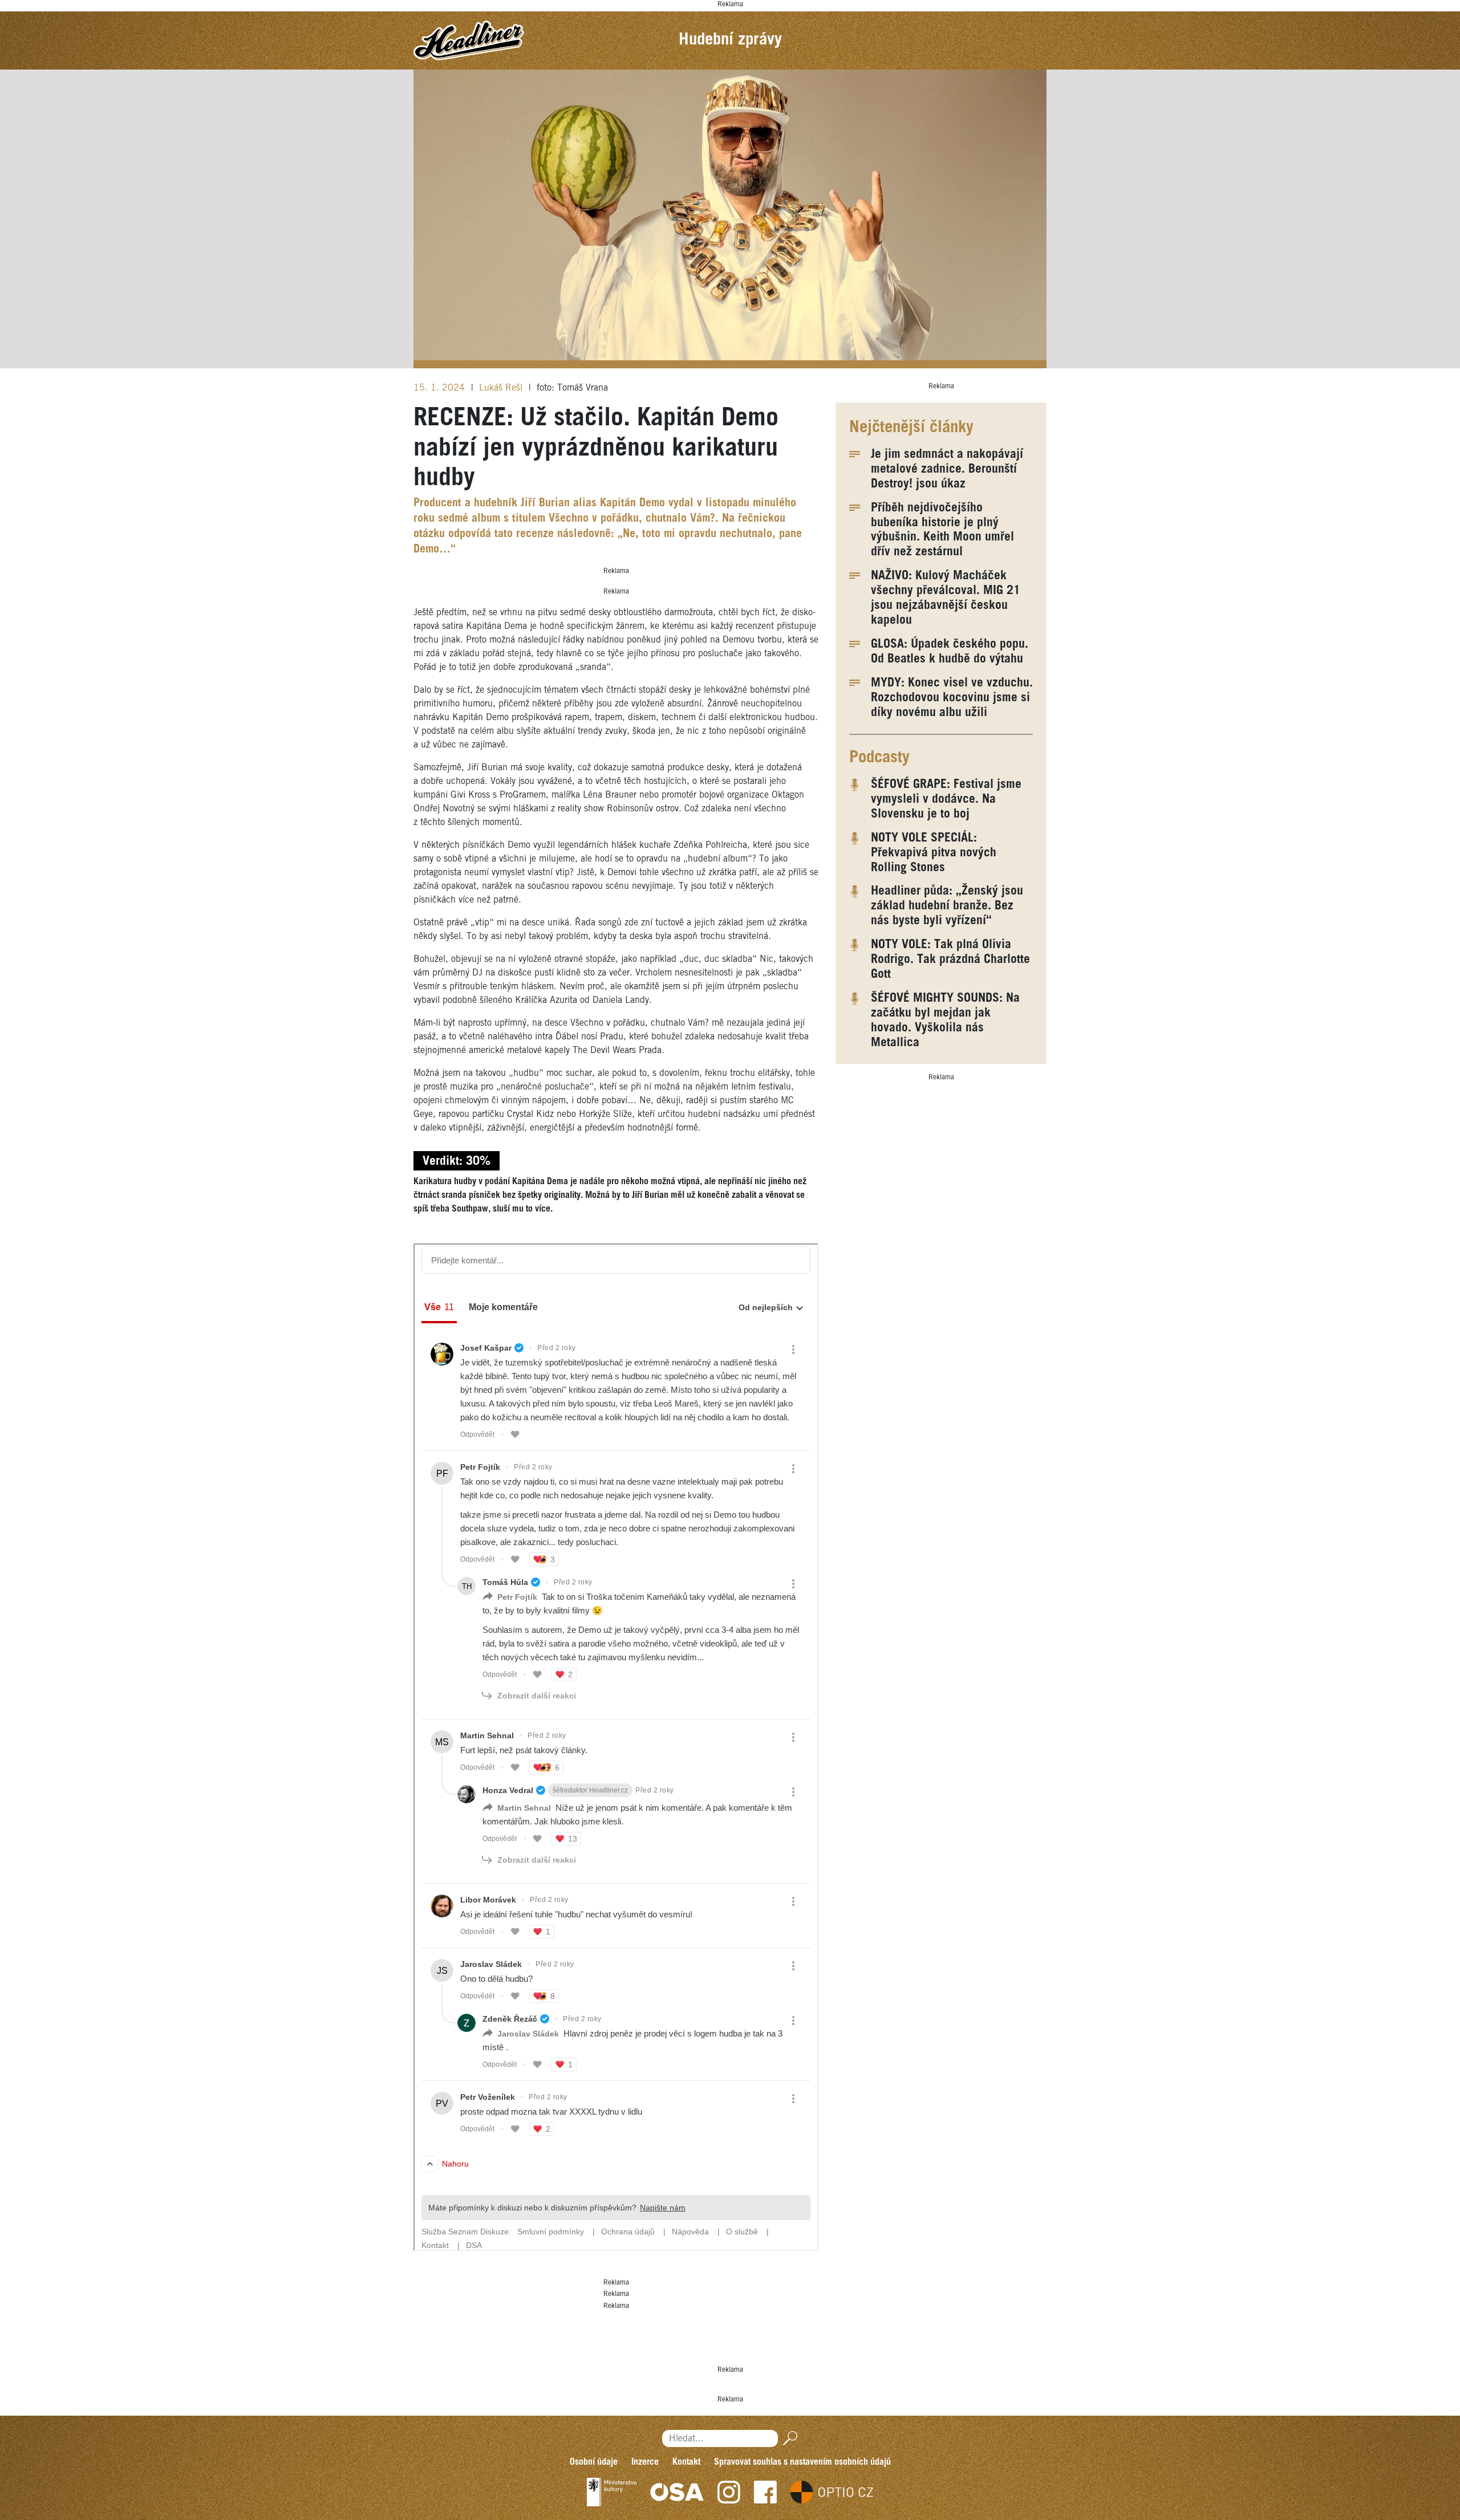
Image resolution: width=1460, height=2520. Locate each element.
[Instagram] (729, 2492)
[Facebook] (765, 2492)
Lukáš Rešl (502, 388)
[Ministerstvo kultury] (612, 2492)
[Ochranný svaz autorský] (677, 2492)
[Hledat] (788, 2438)
